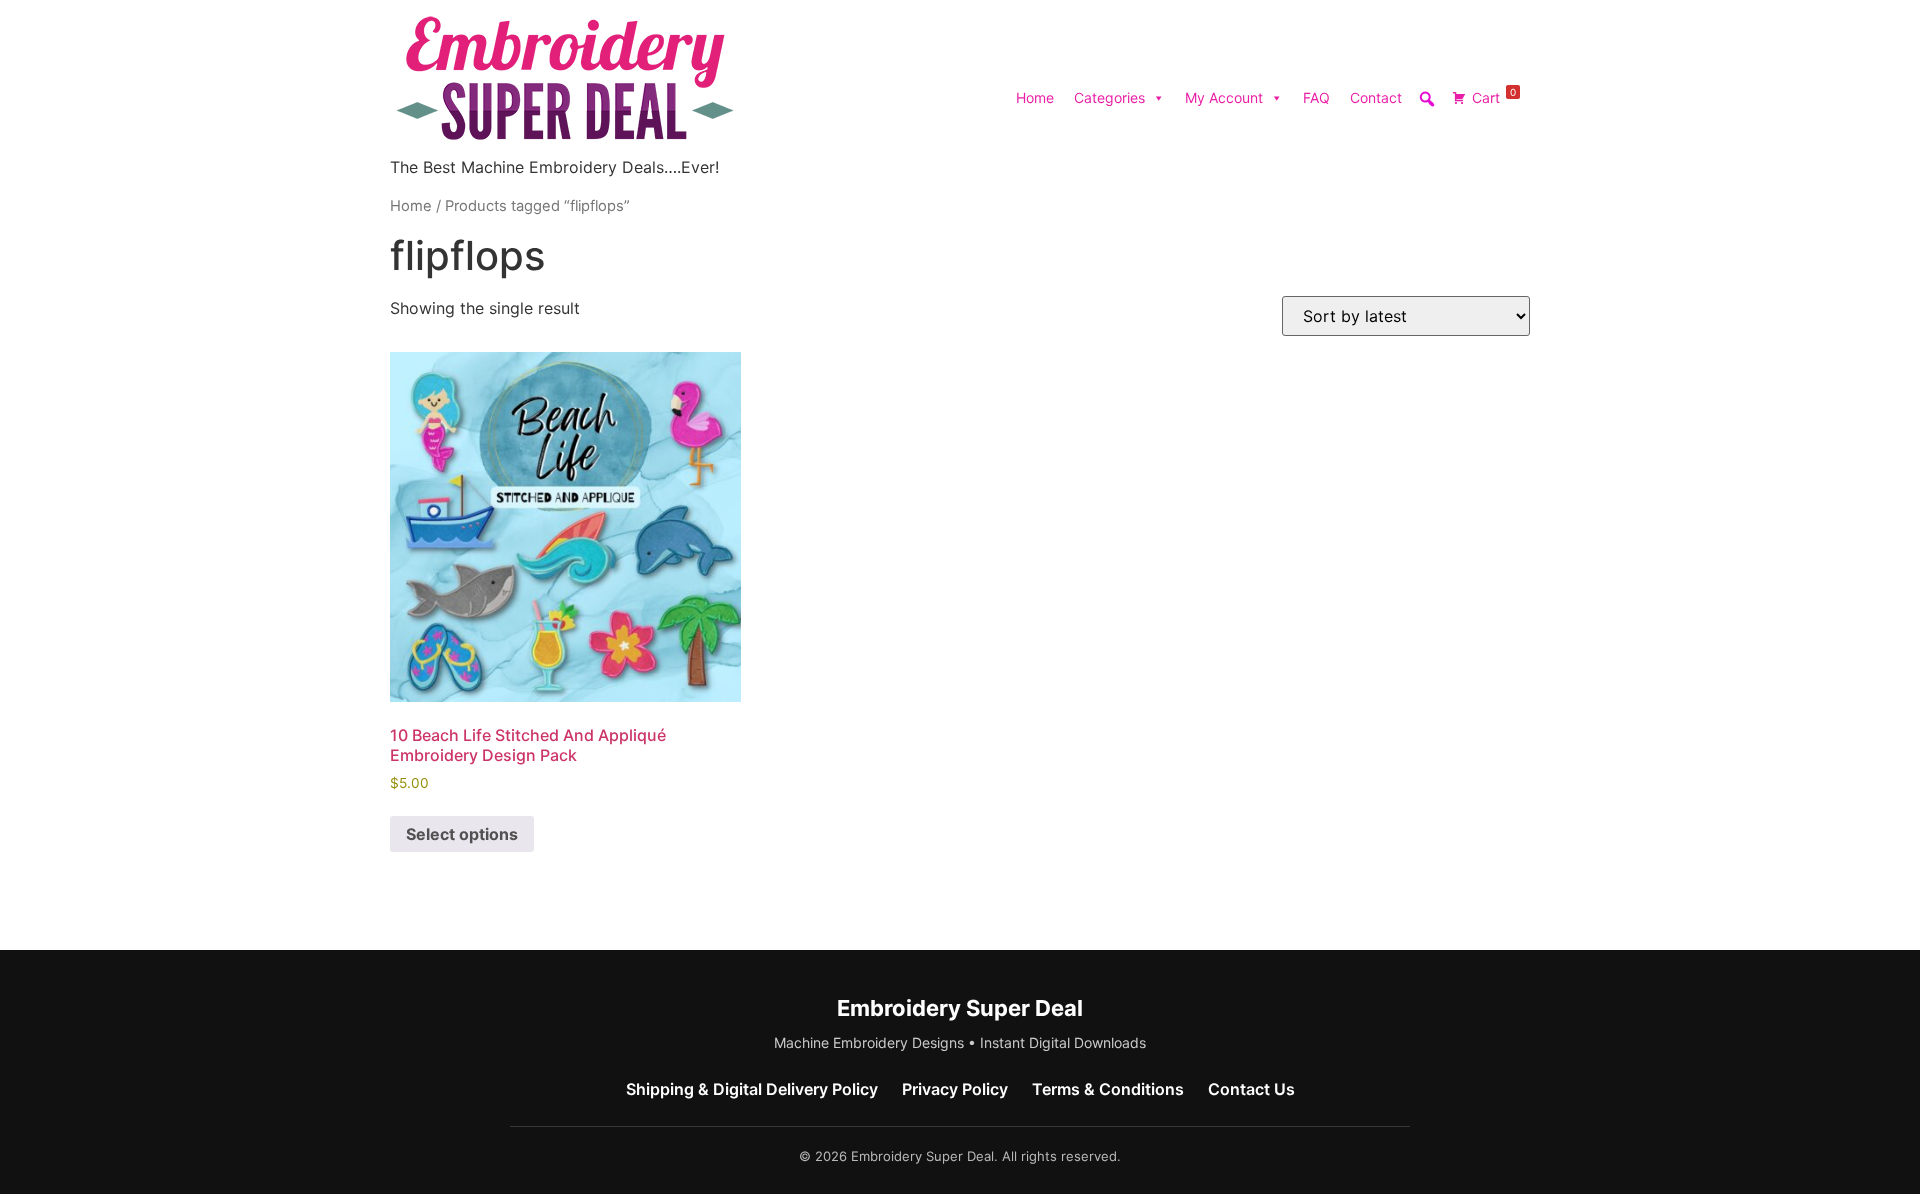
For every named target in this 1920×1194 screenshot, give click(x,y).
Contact (1376, 97)
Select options (462, 834)
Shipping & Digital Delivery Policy (752, 1089)
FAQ (1316, 97)
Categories (1109, 97)
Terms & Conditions (1108, 1089)
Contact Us (1251, 1089)
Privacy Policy (955, 1089)
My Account (1224, 97)
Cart (1494, 96)
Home (1035, 97)
